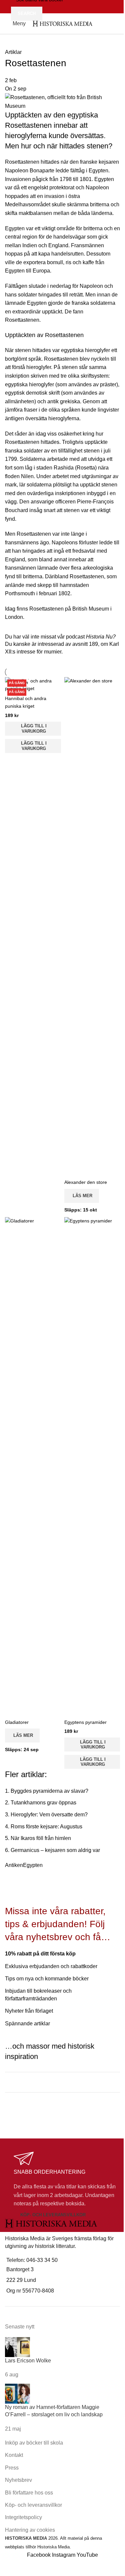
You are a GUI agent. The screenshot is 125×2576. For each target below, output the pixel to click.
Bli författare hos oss (29, 2493)
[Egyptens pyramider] (92, 1466)
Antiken (14, 1865)
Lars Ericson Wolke (28, 2361)
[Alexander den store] (92, 926)
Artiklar (13, 52)
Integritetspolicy (23, 2517)
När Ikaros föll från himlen (41, 1838)
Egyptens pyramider (85, 1722)
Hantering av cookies (30, 2530)
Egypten (33, 1865)
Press (12, 2468)
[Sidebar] (8, 2568)
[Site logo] (62, 23)
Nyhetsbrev (18, 2480)
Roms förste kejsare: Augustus (46, 1827)
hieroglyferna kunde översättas (54, 136)
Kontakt (14, 2455)
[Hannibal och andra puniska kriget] (33, 684)
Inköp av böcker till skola (34, 2443)
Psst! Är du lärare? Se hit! (48, 2110)
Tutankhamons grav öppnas (43, 1803)
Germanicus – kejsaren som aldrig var (55, 1850)
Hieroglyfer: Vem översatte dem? (49, 1815)
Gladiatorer (17, 1722)
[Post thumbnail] (17, 2347)
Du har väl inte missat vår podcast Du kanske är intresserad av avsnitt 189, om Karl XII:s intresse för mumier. (62, 644)
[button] (33, 729)
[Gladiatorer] (33, 1466)
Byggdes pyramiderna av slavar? (49, 1791)
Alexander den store (86, 1182)
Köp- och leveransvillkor (53, 2215)
